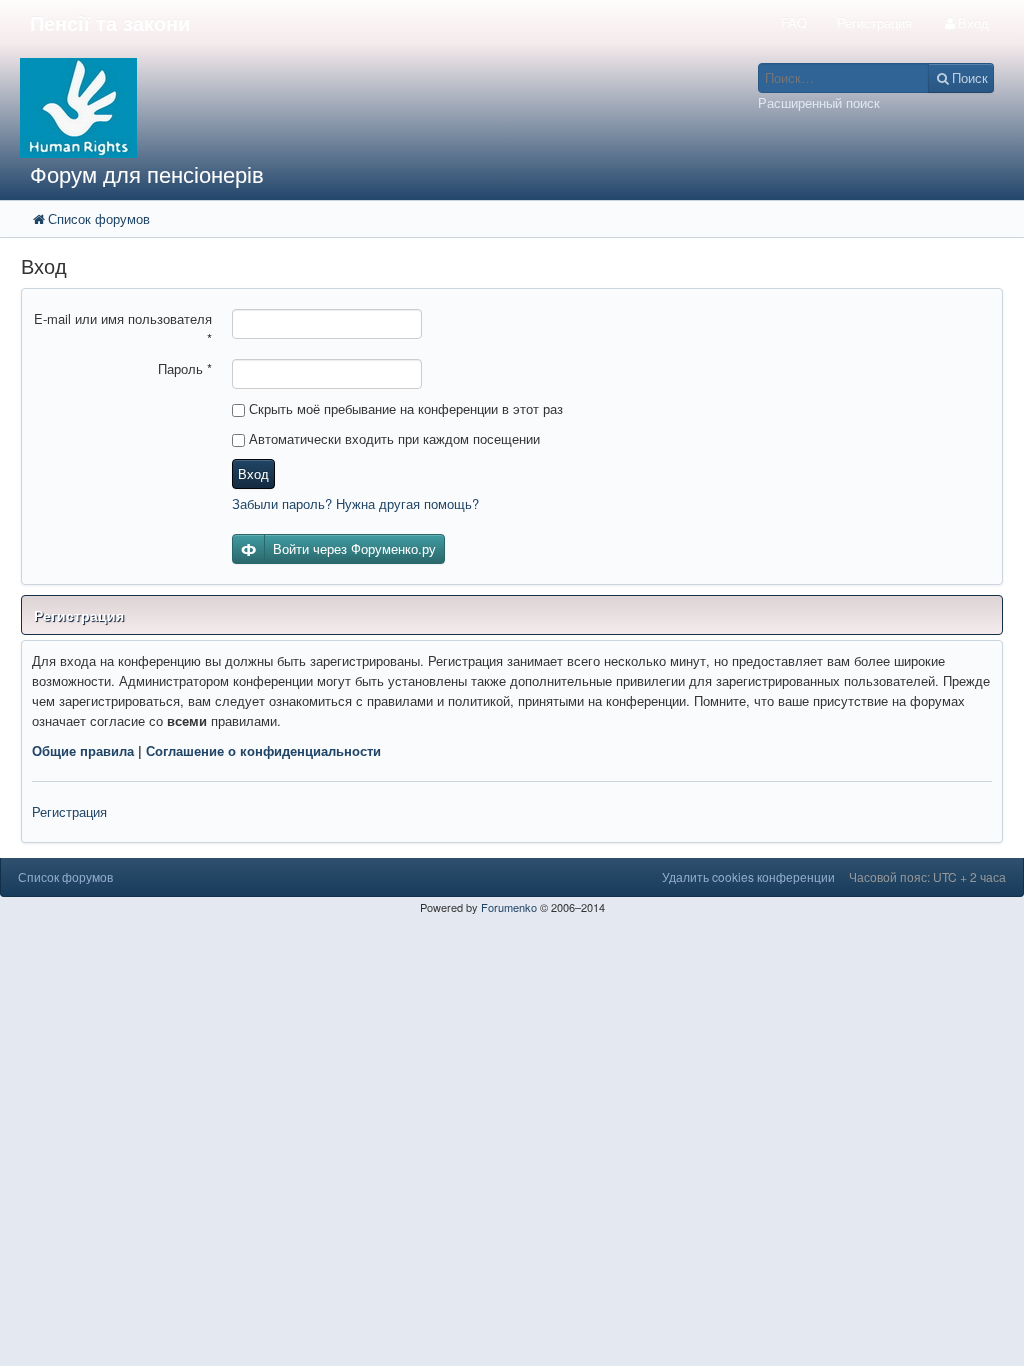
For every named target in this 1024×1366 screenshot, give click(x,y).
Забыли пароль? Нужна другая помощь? (355, 503)
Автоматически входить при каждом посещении (392, 438)
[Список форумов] (384, 108)
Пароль (185, 368)
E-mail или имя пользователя (123, 328)
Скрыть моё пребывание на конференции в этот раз (404, 408)
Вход (253, 473)
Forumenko (509, 907)
